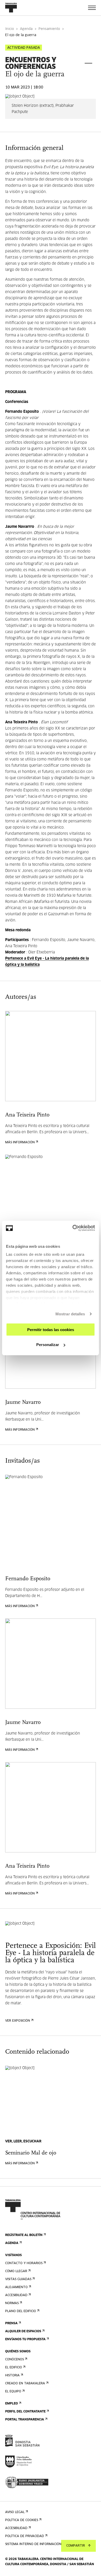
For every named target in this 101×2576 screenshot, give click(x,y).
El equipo (13, 2392)
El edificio (14, 2368)
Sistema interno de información (33, 2544)
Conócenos (15, 2360)
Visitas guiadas (18, 2279)
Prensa (11, 2323)
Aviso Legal (15, 2512)
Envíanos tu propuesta (25, 2339)
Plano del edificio (21, 2311)
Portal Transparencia (25, 2420)
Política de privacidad (25, 2536)
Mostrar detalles (70, 1314)
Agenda (26, 29)
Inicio (10, 29)
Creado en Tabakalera (25, 2384)
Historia (12, 2376)
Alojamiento (16, 2287)
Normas (12, 2303)
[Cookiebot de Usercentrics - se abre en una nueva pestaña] (73, 1228)
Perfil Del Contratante (25, 2412)
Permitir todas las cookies (51, 1329)
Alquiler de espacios (23, 2331)
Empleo (12, 2404)
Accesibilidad (16, 2295)
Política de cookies (22, 2520)
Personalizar (48, 1345)
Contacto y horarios (24, 2263)
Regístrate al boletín (24, 2235)
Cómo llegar (16, 2271)
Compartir (76, 2546)
